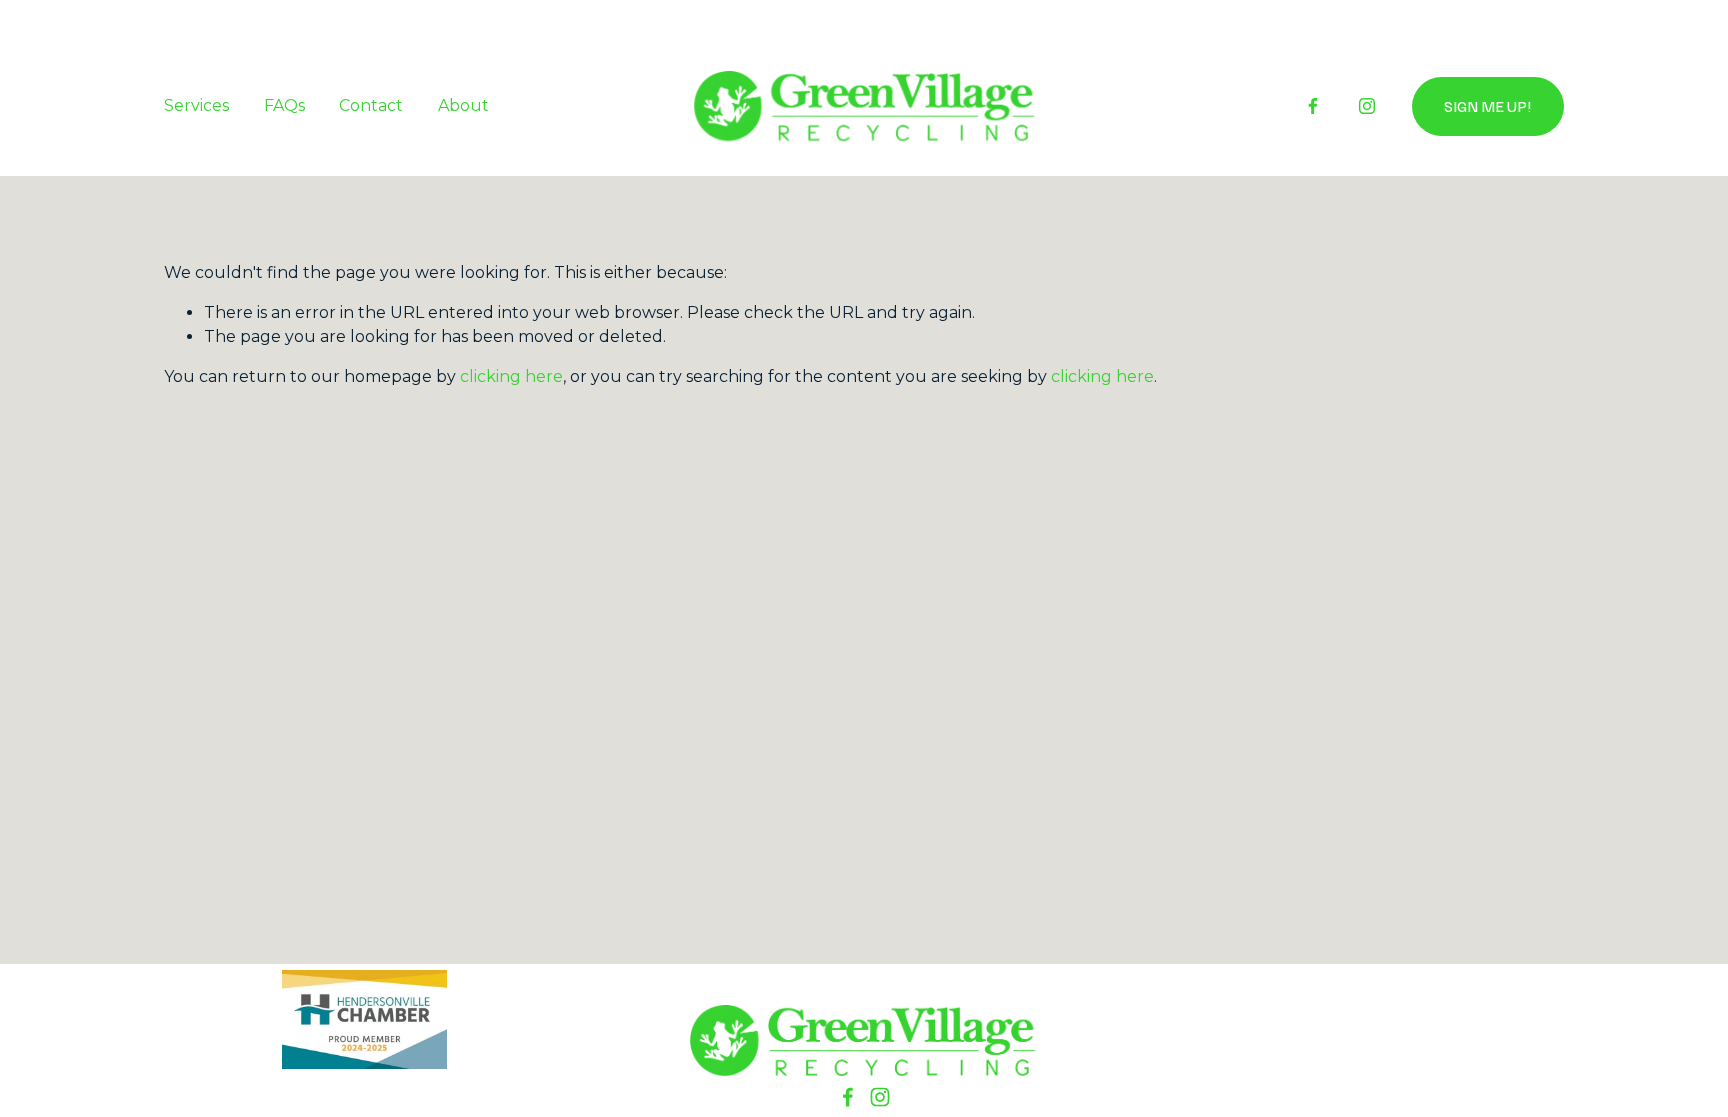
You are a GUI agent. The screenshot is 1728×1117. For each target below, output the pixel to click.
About (463, 105)
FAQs (284, 105)
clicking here (511, 376)
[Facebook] (1313, 106)
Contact (371, 105)
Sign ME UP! (1488, 106)
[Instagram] (1367, 106)
